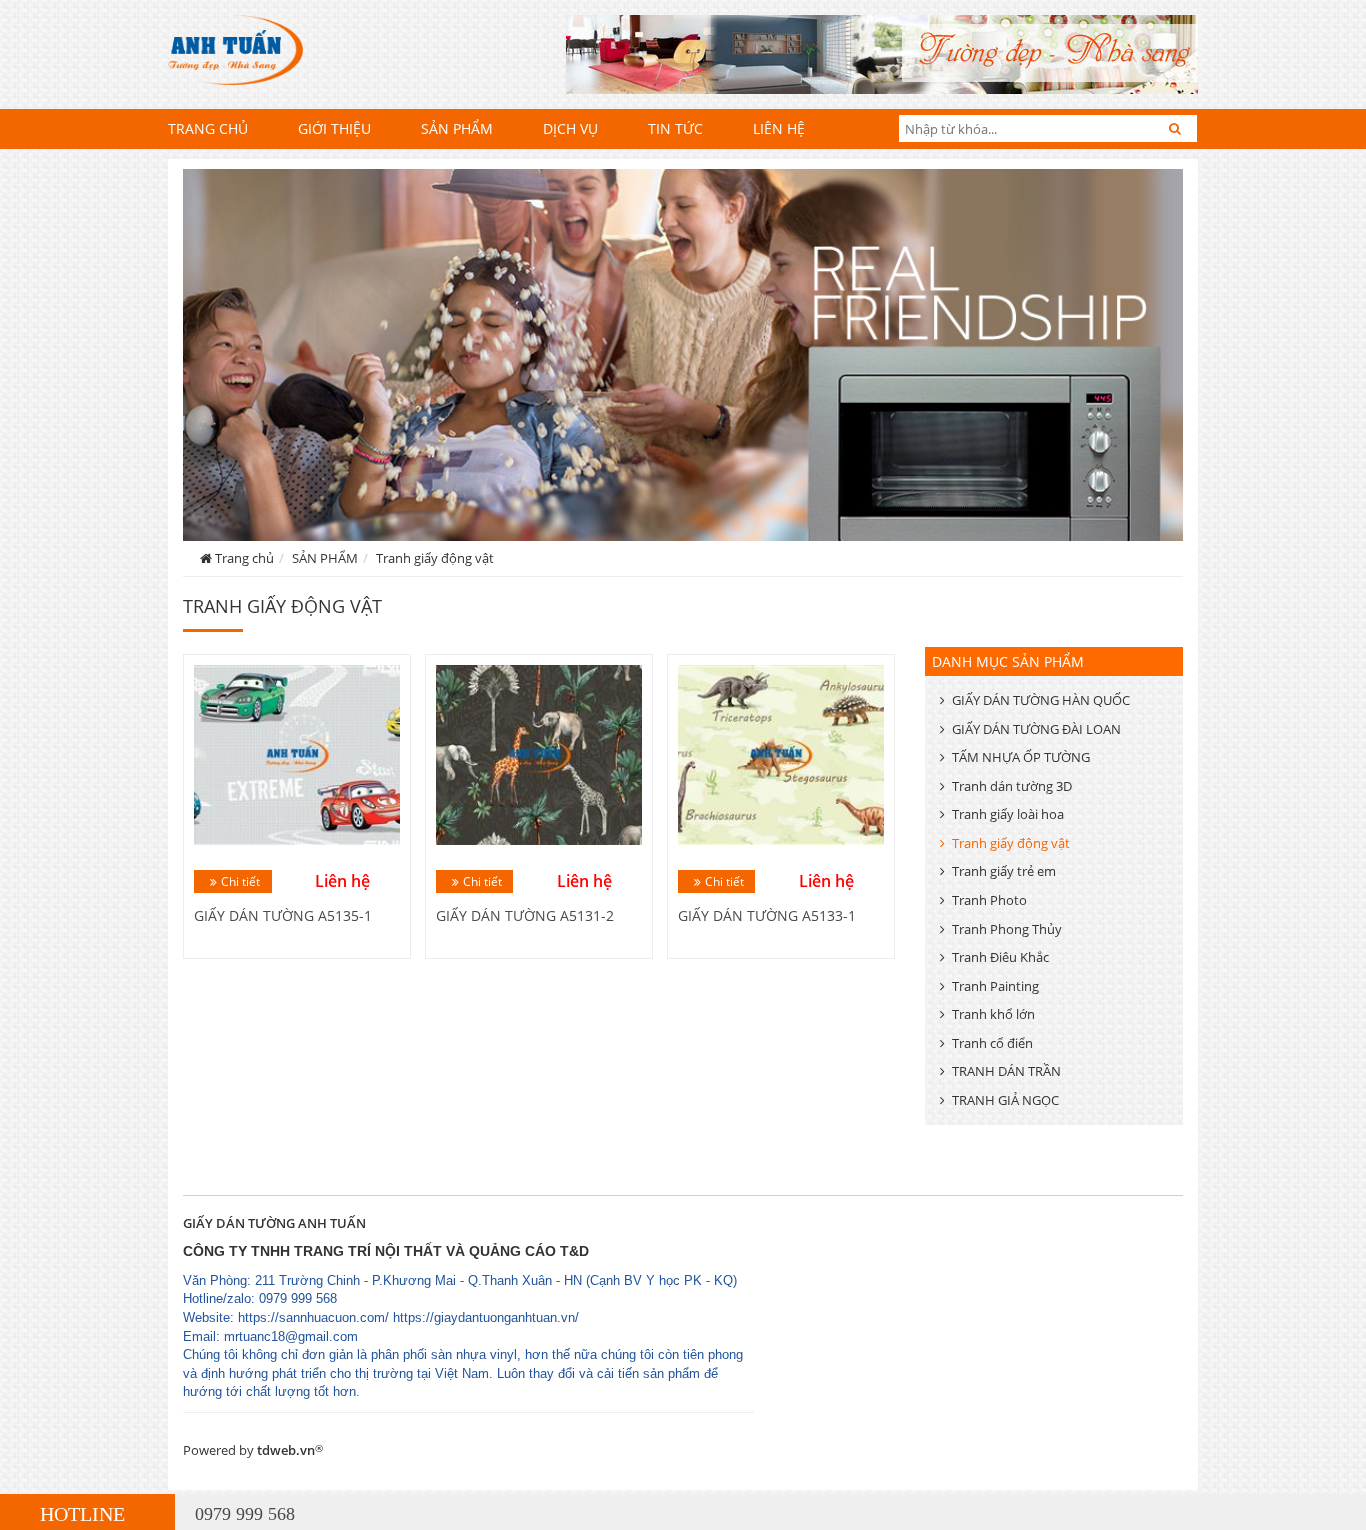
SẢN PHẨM (457, 128)
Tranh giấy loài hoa (1008, 814)
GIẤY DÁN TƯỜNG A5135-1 (283, 915)
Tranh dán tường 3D (1012, 786)
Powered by (253, 1450)
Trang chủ (208, 128)
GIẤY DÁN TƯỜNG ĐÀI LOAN (1036, 729)
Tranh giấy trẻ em (1004, 871)
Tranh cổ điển (992, 1043)
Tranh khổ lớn (993, 1014)
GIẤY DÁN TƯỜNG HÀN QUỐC (1041, 700)
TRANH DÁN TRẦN (1006, 1071)
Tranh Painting (995, 986)
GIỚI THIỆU (334, 128)
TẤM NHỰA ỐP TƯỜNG (1021, 757)
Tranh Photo (989, 900)
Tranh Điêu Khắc (1000, 957)
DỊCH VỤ (570, 128)
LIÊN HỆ (779, 128)
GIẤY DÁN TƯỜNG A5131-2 (525, 915)
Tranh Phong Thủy (1007, 929)
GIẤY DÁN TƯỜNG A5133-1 (767, 915)
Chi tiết (240, 881)
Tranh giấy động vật (435, 558)
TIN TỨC (675, 128)
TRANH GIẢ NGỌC (1005, 1100)
